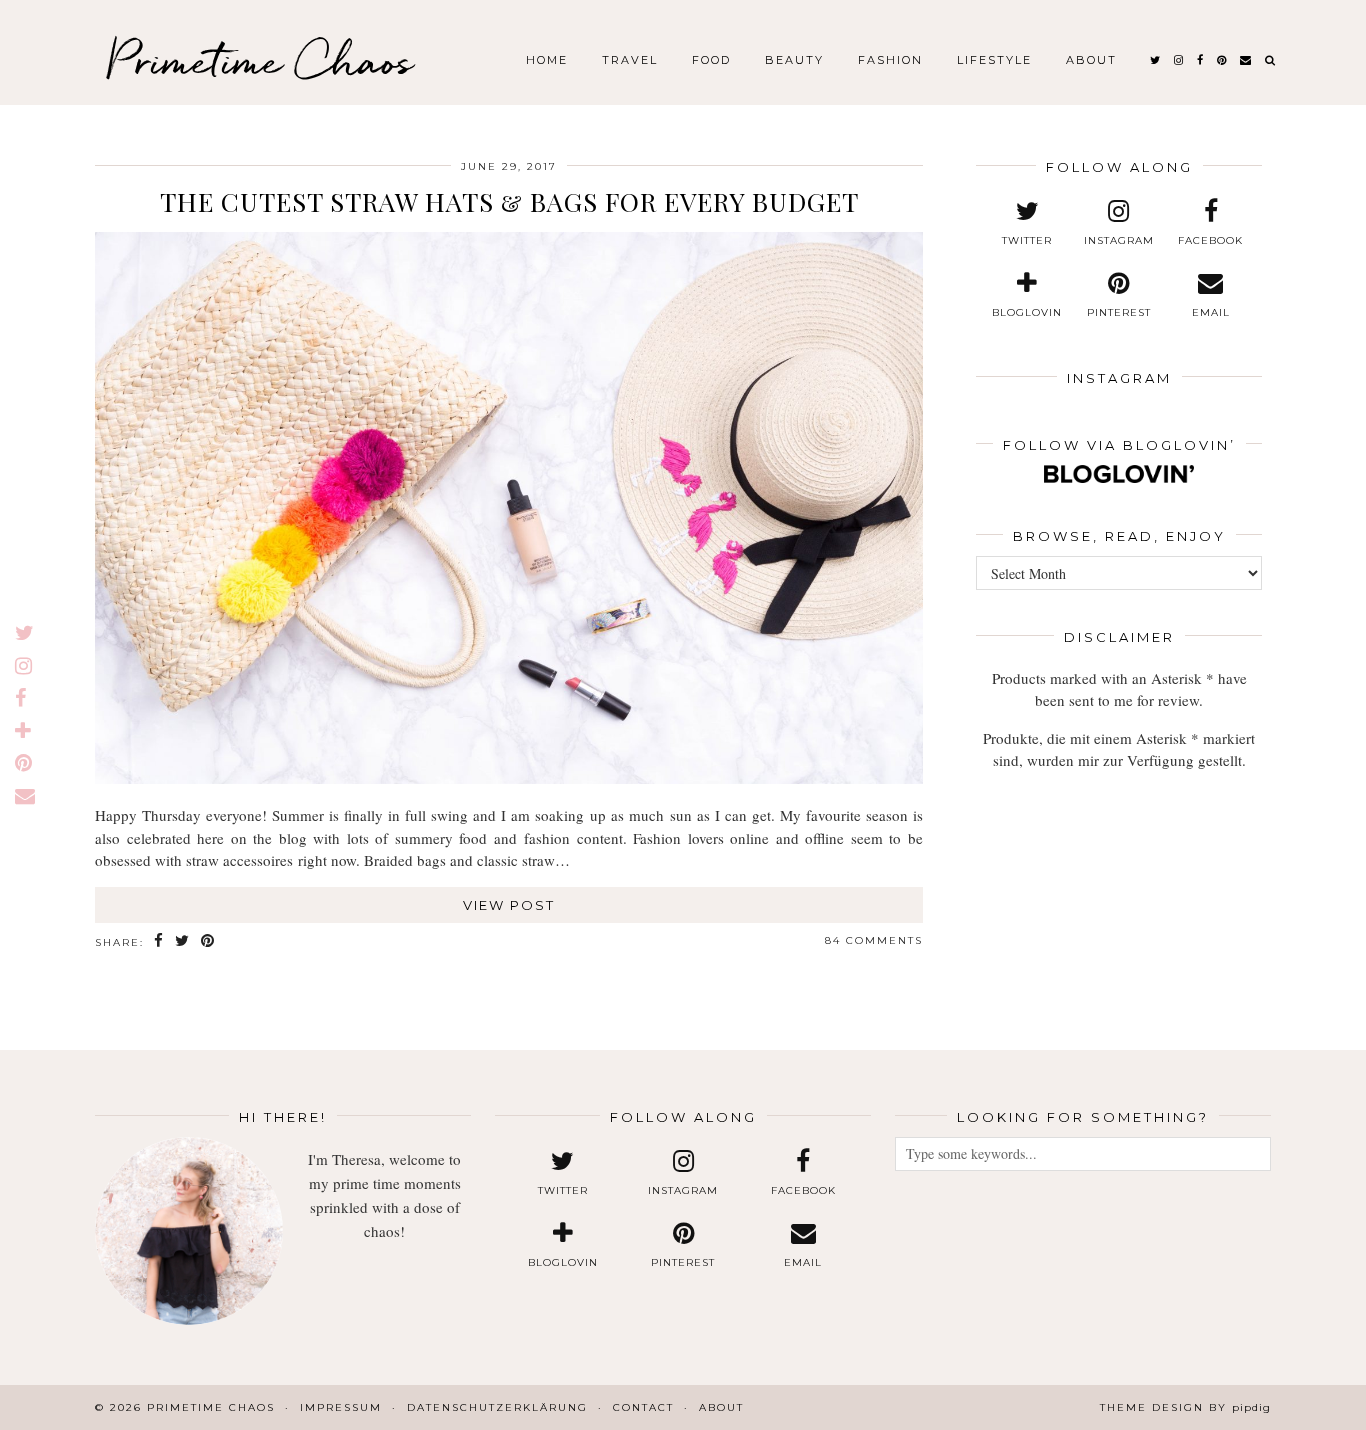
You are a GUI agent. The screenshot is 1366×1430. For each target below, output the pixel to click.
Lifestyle (994, 60)
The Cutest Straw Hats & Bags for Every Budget (509, 201)
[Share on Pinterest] (208, 941)
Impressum (341, 1407)
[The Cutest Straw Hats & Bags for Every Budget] (509, 778)
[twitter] (1156, 60)
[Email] (1246, 60)
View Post (509, 905)
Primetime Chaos (259, 60)
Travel (630, 60)
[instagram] (1179, 60)
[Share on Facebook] (159, 941)
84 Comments (874, 940)
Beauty (794, 60)
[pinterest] (1222, 60)
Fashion (890, 60)
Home (547, 60)
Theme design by (1185, 1407)
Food (711, 60)
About (1091, 60)
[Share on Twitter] (183, 941)
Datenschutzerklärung (497, 1407)
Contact (643, 1407)
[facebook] (1201, 60)
